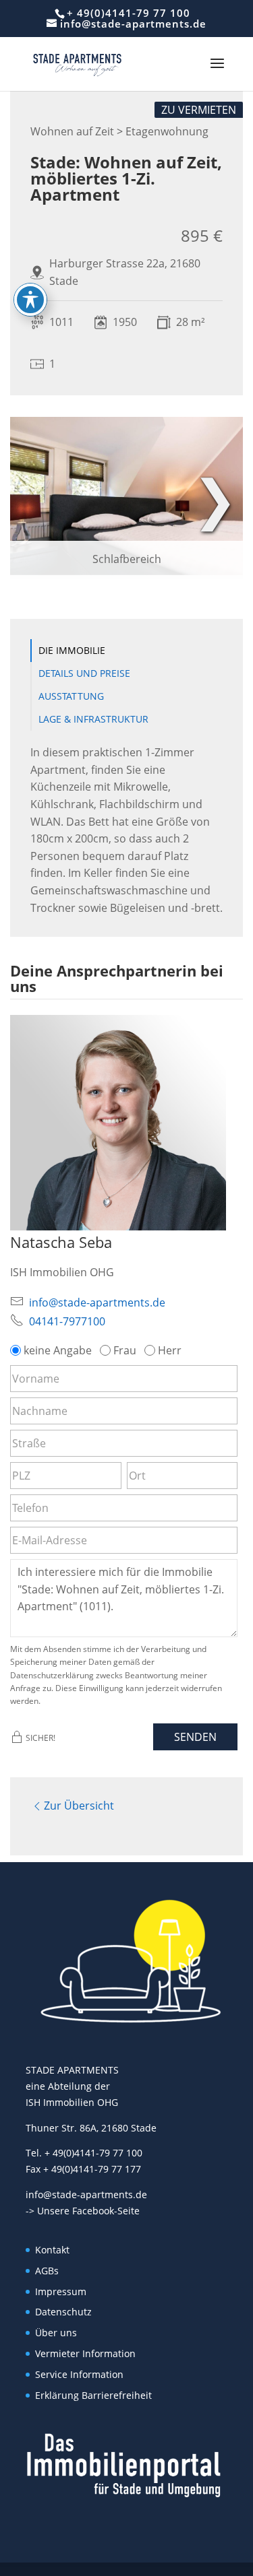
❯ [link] (215, 497)
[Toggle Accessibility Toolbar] (30, 300)
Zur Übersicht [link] (79, 1806)
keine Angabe (58, 1350)
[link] (77, 63)
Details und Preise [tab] (84, 673)
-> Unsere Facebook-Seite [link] (83, 2211)
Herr (170, 1350)
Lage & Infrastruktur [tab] (93, 719)
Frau (125, 1350)
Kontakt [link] (52, 2250)
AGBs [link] (47, 2271)
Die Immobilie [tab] (72, 650)
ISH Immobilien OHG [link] (72, 2102)
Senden (195, 1737)
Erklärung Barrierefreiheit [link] (93, 2395)
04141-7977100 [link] (67, 1321)
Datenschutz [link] (63, 2312)
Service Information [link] (79, 2374)
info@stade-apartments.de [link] (97, 1302)
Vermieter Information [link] (85, 2353)
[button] (217, 72)
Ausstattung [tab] (71, 696)
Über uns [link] (56, 2333)
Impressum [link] (61, 2291)
